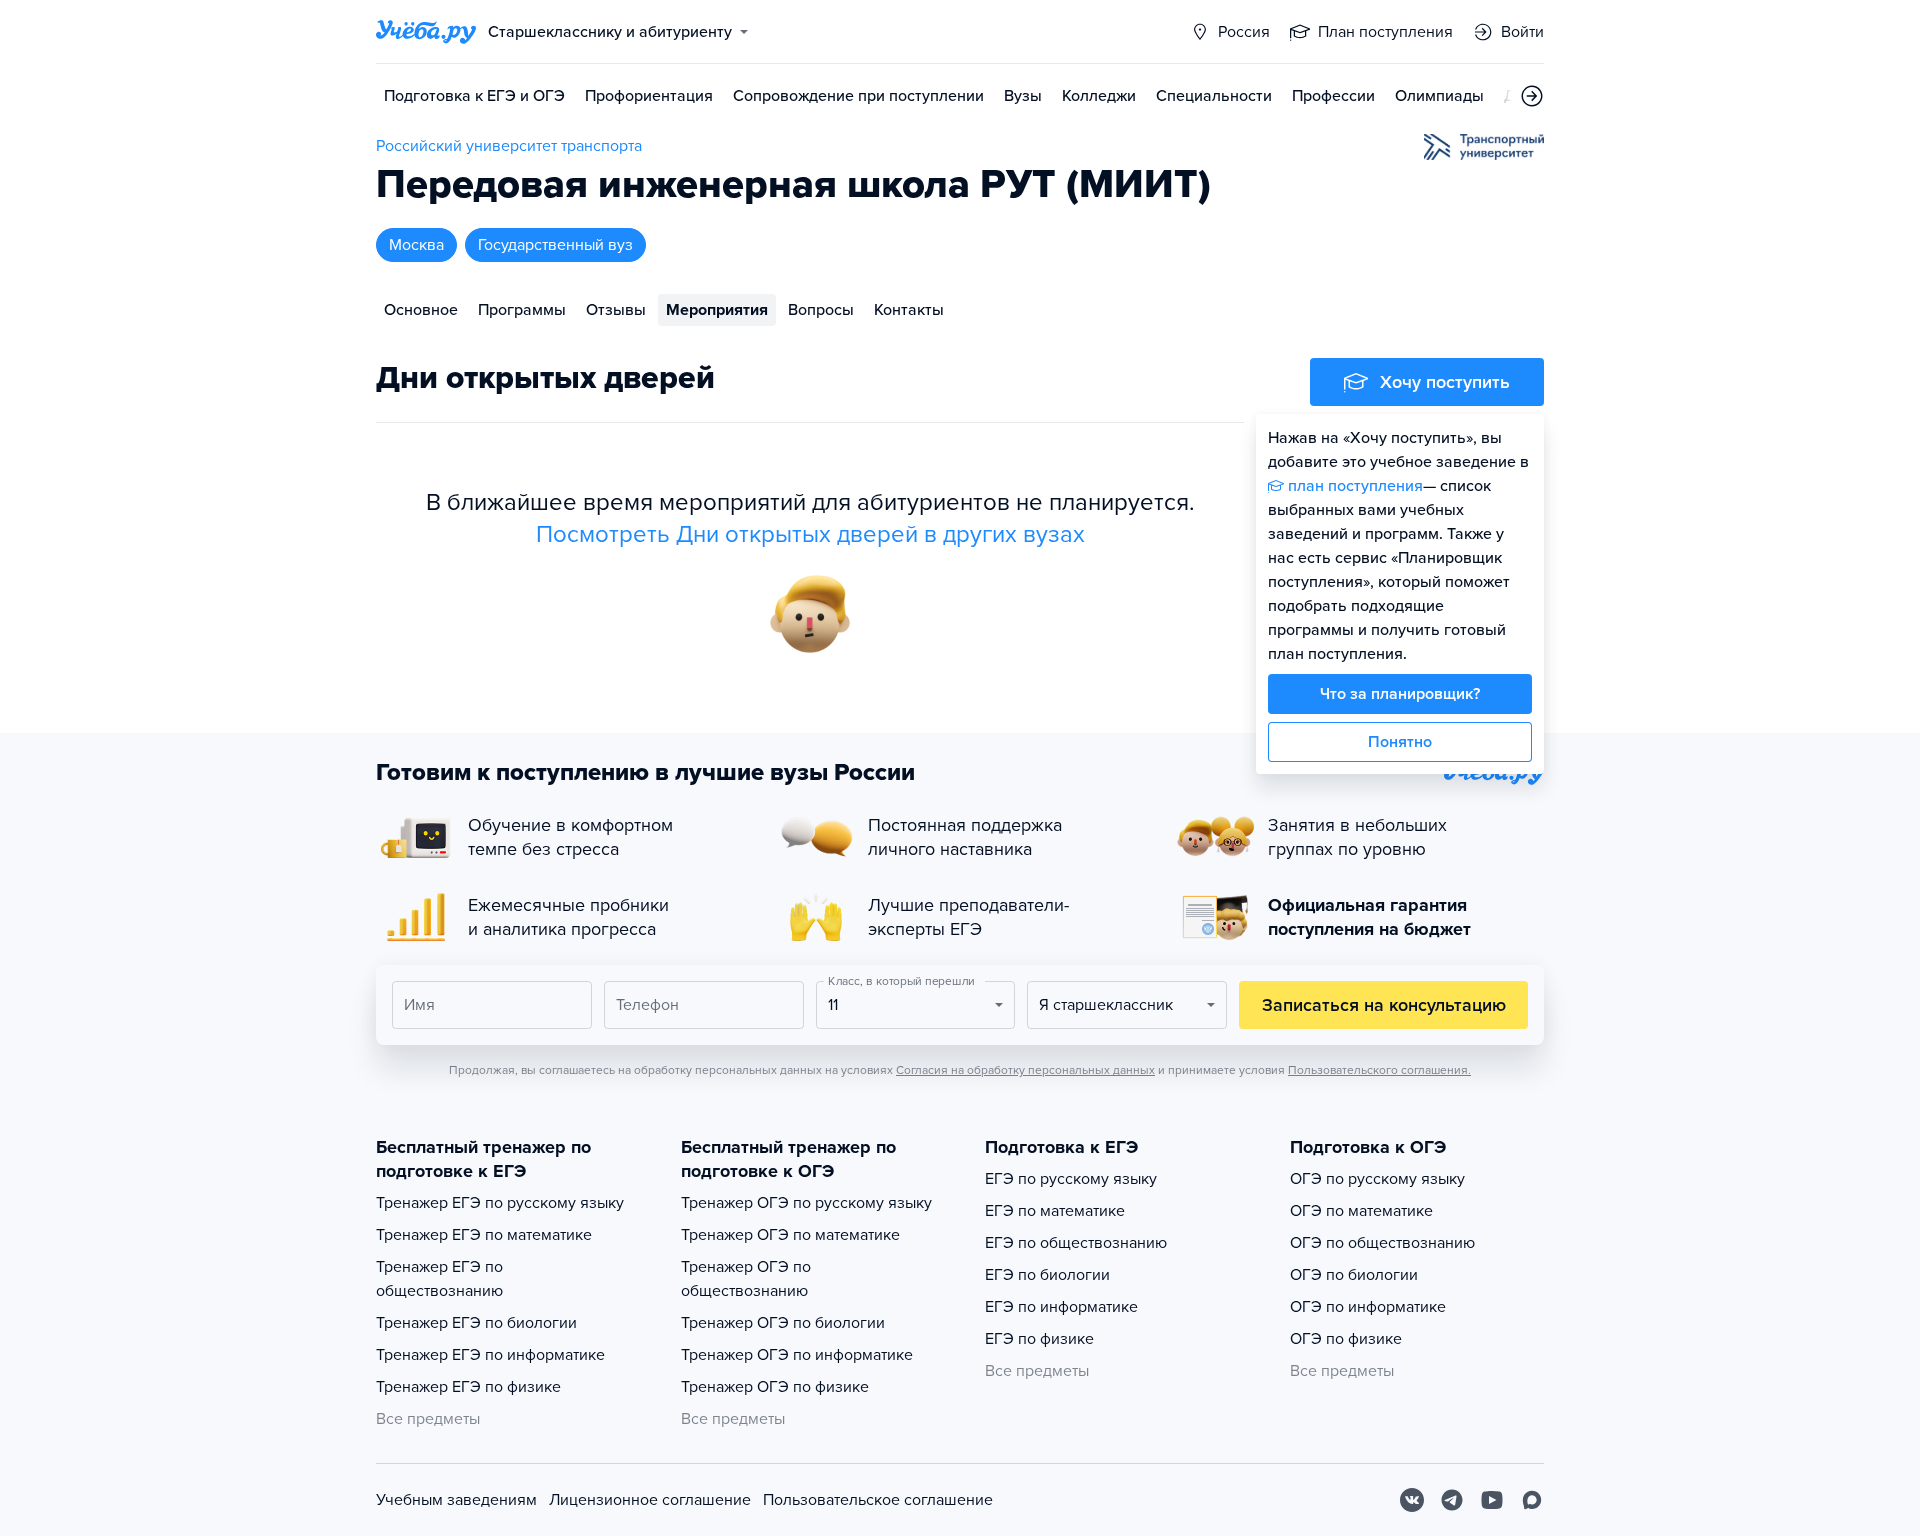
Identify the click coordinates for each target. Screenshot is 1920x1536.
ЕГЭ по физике (1039, 1339)
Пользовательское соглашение (878, 1500)
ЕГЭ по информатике (1061, 1307)
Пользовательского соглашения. (1379, 1070)
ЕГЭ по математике (1055, 1211)
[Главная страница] (426, 32)
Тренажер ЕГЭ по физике (468, 1387)
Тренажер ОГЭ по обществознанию (746, 1279)
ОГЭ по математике (1361, 1211)
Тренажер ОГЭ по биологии (783, 1323)
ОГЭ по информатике (1368, 1307)
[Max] (1532, 1500)
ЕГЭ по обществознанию (1076, 1243)
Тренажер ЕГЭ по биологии (476, 1323)
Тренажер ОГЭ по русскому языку (806, 1203)
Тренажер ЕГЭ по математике (484, 1235)
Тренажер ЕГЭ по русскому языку (500, 1203)
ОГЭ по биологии (1354, 1275)
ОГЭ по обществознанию (1382, 1243)
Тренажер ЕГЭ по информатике (490, 1355)
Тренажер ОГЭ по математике (790, 1235)
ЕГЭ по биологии (1047, 1275)
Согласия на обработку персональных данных (1025, 1070)
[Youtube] (1492, 1500)
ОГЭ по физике (1346, 1339)
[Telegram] (1452, 1500)
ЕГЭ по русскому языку (1071, 1179)
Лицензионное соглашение (650, 1500)
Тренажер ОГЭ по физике (775, 1387)
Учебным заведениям (456, 1500)
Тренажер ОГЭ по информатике (797, 1355)
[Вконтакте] (1412, 1500)
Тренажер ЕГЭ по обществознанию (439, 1279)
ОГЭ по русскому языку (1377, 1179)
